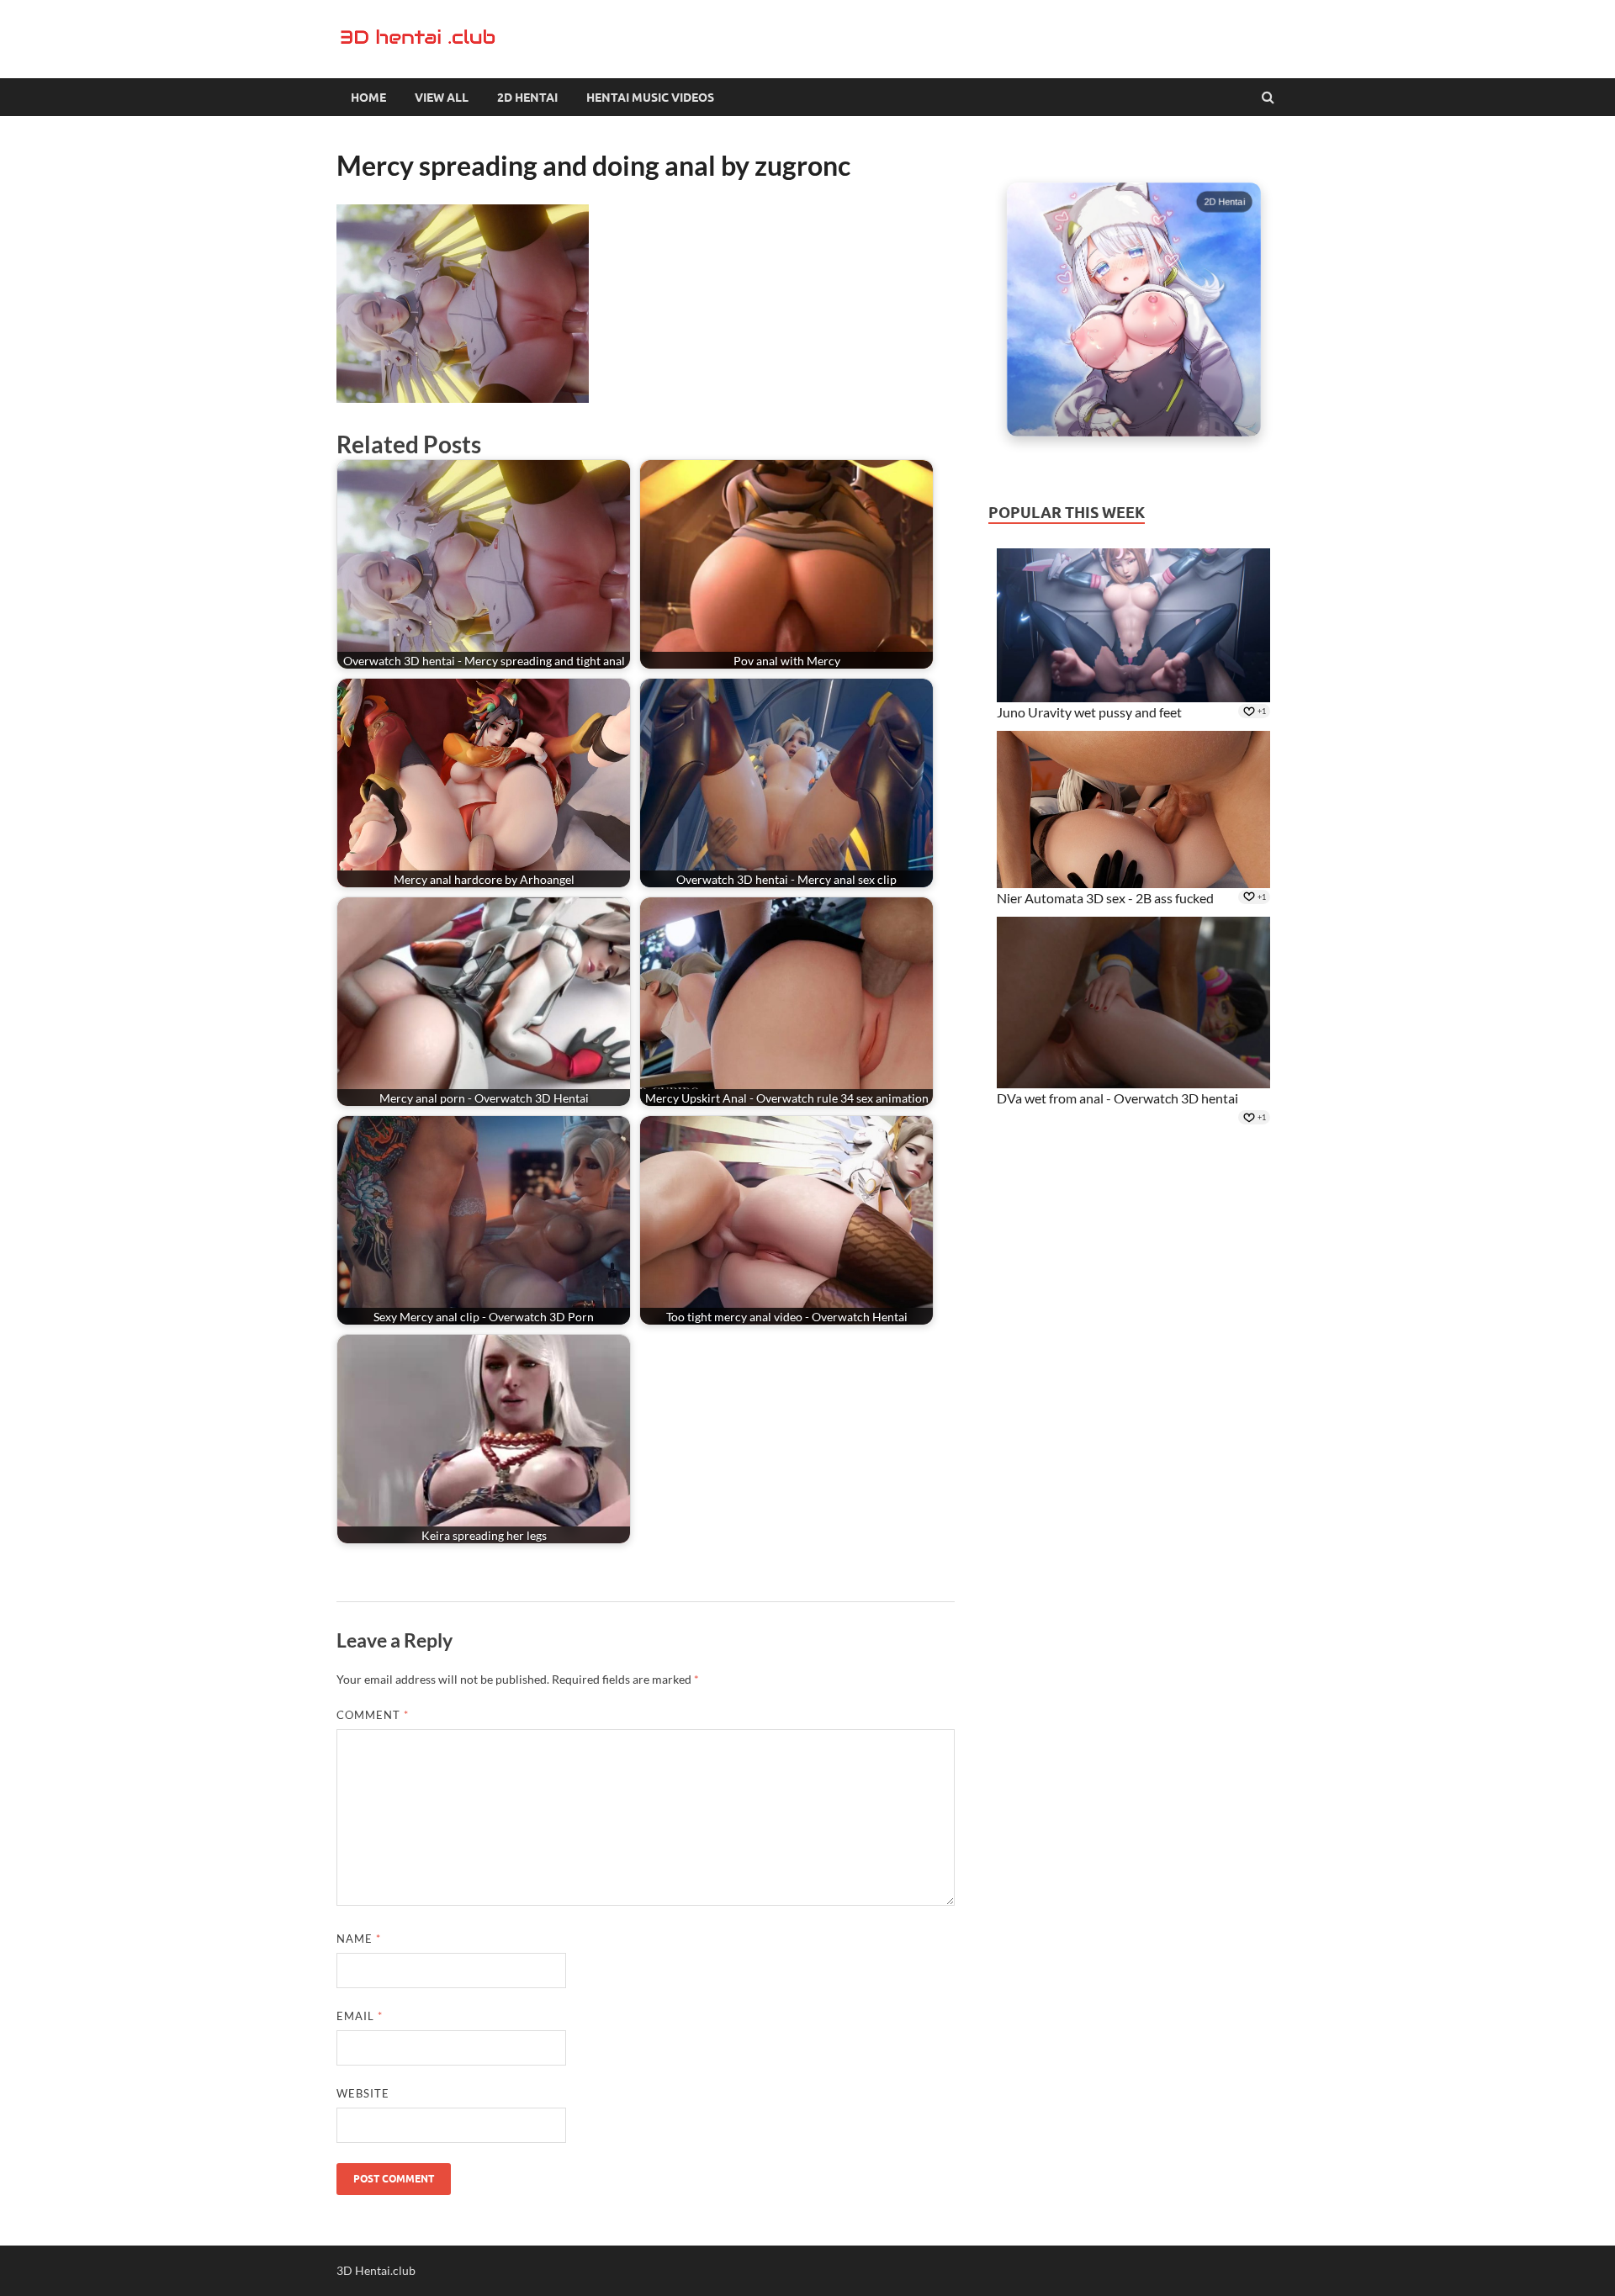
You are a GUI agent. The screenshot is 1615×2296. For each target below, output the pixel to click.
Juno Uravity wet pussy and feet (1089, 712)
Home (368, 98)
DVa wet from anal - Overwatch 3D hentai (1117, 1098)
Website (363, 2093)
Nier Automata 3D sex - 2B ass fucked (1105, 898)
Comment (373, 1715)
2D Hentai (527, 98)
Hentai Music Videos (650, 98)
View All (442, 98)
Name (359, 1939)
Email (360, 2016)
